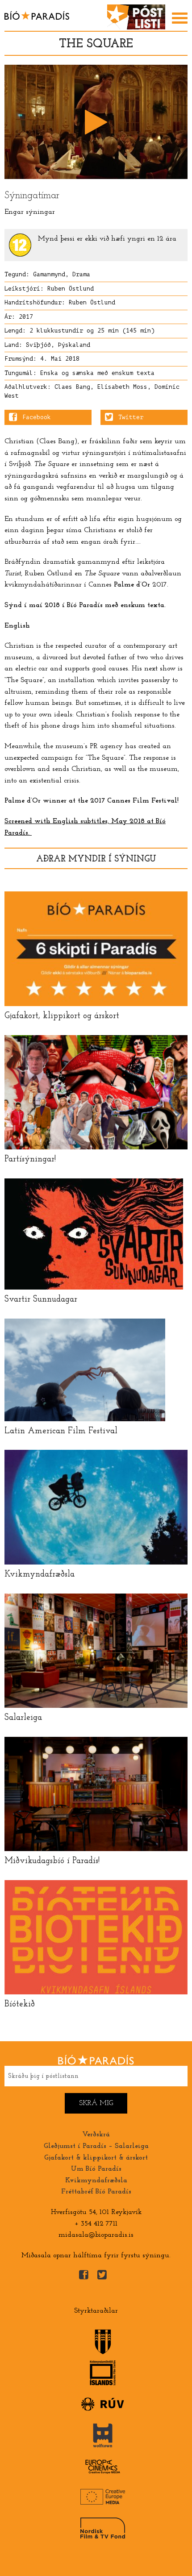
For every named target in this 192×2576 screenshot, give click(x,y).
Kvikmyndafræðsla (96, 2181)
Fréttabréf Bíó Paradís (96, 2192)
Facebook (37, 417)
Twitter (131, 417)
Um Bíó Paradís (96, 2169)
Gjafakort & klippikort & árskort (96, 2158)
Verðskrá (96, 2135)
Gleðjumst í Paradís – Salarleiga (96, 2146)
